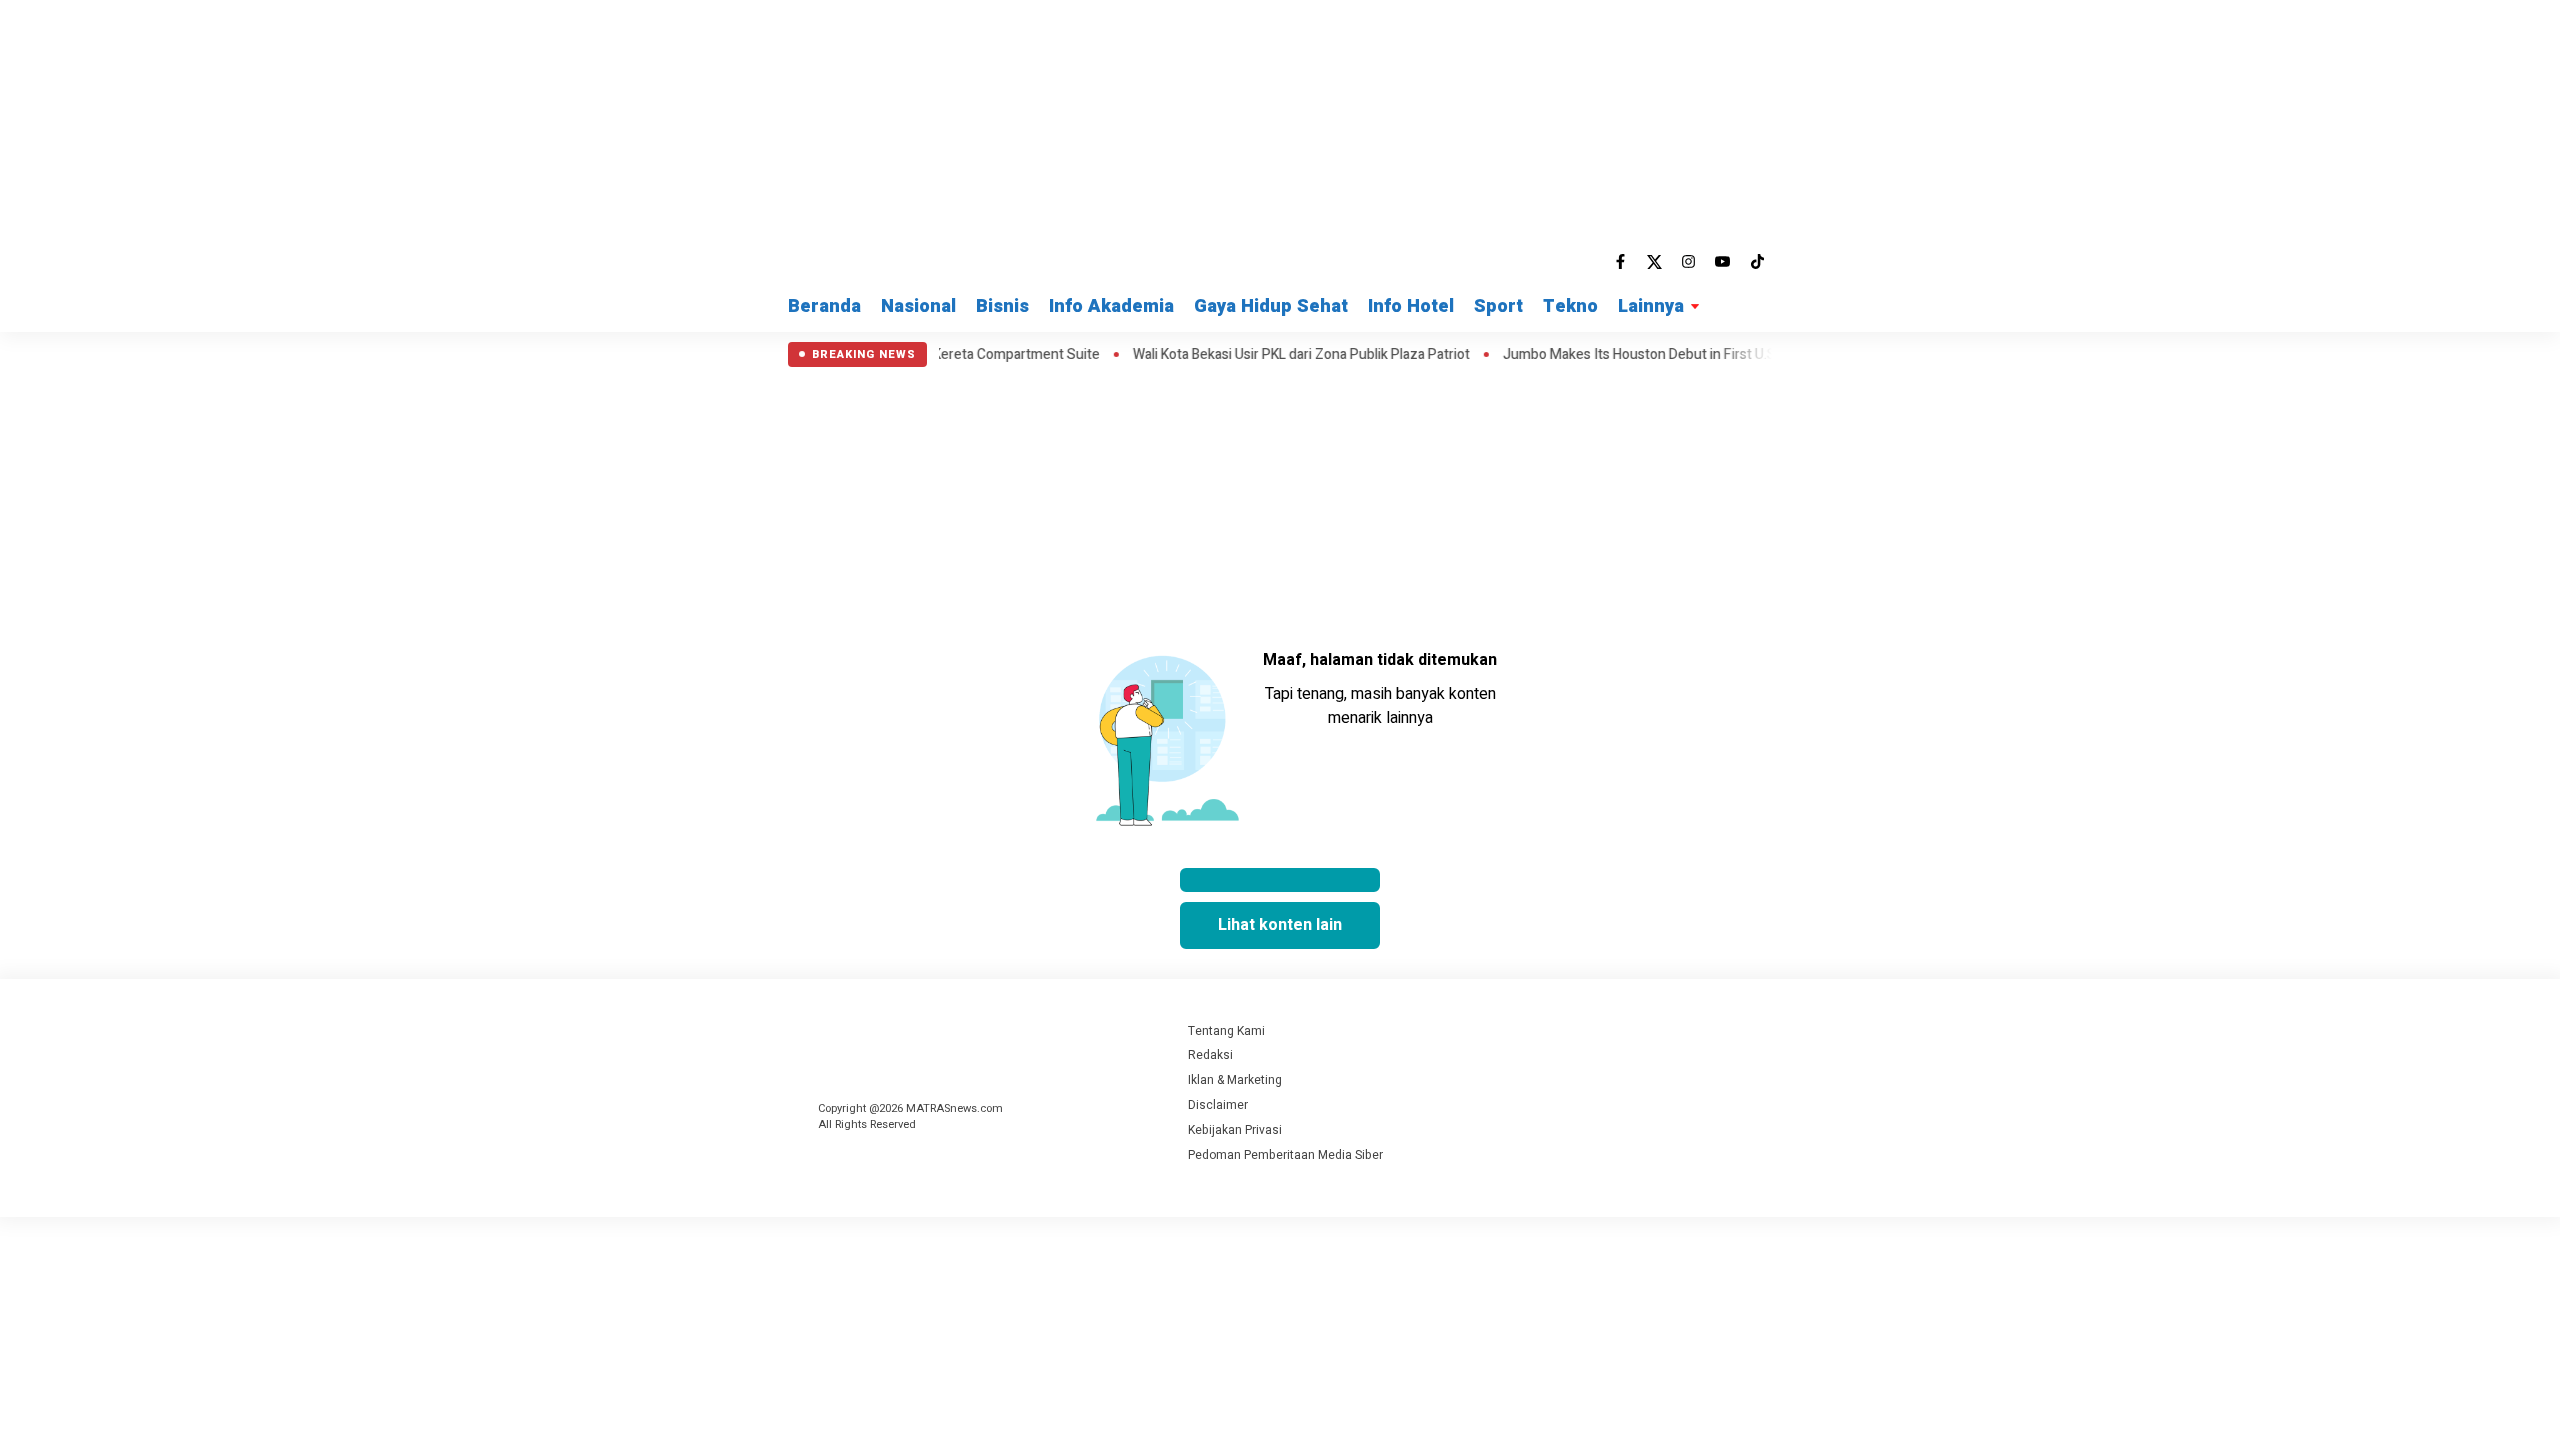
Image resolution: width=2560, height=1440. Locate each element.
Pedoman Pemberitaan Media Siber (1285, 1155)
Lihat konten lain (1280, 925)
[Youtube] (1723, 262)
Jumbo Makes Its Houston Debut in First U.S (1603, 355)
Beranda (824, 306)
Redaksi (1210, 1055)
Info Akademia (1111, 306)
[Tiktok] (1757, 262)
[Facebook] (1621, 262)
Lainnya (1651, 306)
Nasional (918, 306)
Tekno (1570, 306)
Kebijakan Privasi (1235, 1130)
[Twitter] (1655, 262)
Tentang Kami (1226, 1031)
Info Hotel (1411, 306)
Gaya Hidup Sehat (1271, 306)
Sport (1498, 306)
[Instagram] (1689, 262)
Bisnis (1002, 306)
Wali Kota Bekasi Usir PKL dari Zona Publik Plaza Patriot (1265, 355)
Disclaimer (1218, 1105)
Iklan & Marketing (1235, 1080)
